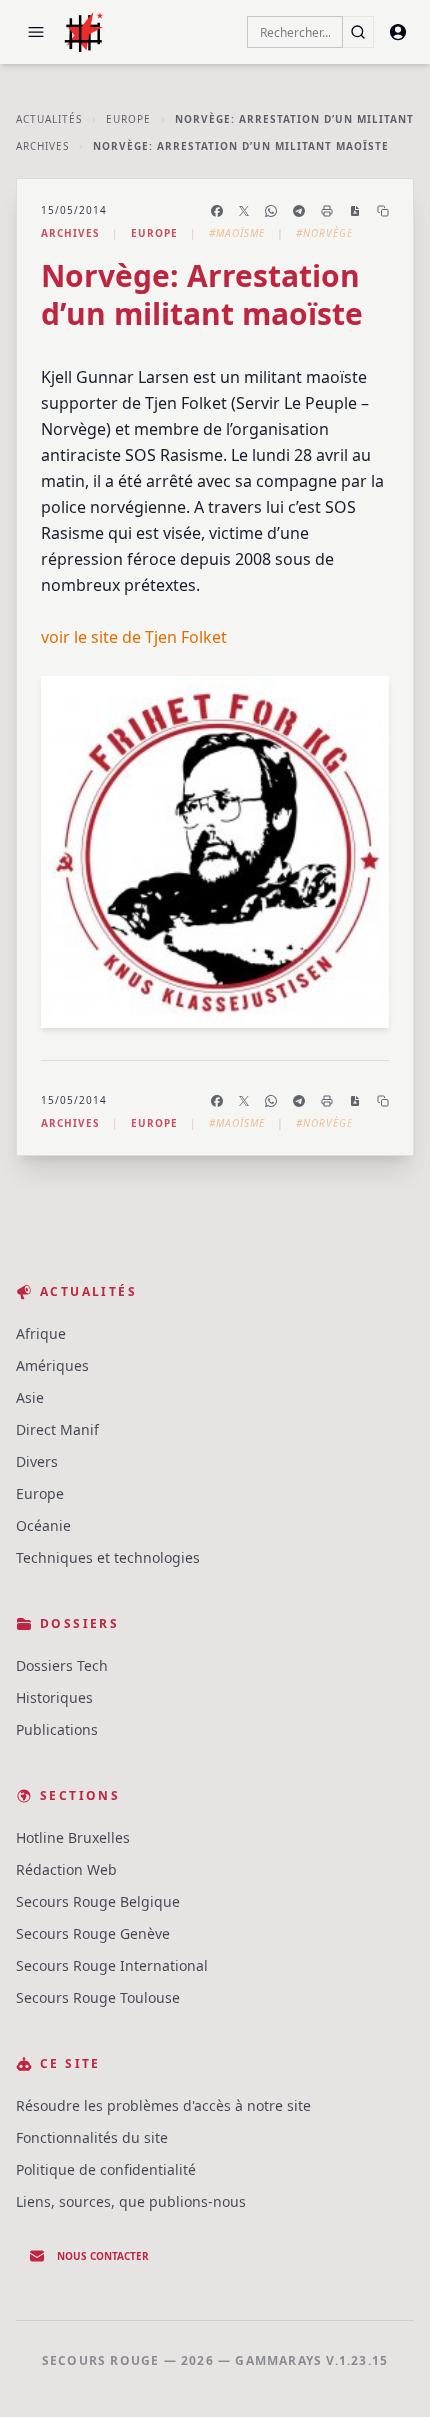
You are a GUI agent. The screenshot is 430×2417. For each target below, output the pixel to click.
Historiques (54, 1697)
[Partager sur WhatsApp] (271, 211)
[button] (36, 32)
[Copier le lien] (383, 211)
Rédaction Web (66, 1869)
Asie (30, 1397)
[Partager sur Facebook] (217, 211)
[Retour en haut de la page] (386, 2373)
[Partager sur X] (244, 211)
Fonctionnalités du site (92, 2137)
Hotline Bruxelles (73, 1837)
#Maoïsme (237, 233)
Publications (57, 1729)
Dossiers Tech (62, 1665)
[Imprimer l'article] (327, 211)
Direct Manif (57, 1429)
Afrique (41, 1333)
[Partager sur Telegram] (299, 211)
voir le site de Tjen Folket (134, 637)
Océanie (43, 1525)
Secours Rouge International (112, 1965)
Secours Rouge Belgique (98, 1901)
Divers (37, 1461)
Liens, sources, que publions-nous (131, 2201)
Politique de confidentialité (106, 2169)
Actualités (49, 119)
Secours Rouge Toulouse (98, 1997)
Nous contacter (103, 2256)
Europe (128, 119)
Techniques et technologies (108, 1557)
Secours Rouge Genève (93, 1933)
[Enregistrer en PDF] (355, 211)
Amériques (52, 1365)
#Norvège (324, 233)
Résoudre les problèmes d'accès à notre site (163, 2105)
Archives (42, 146)
